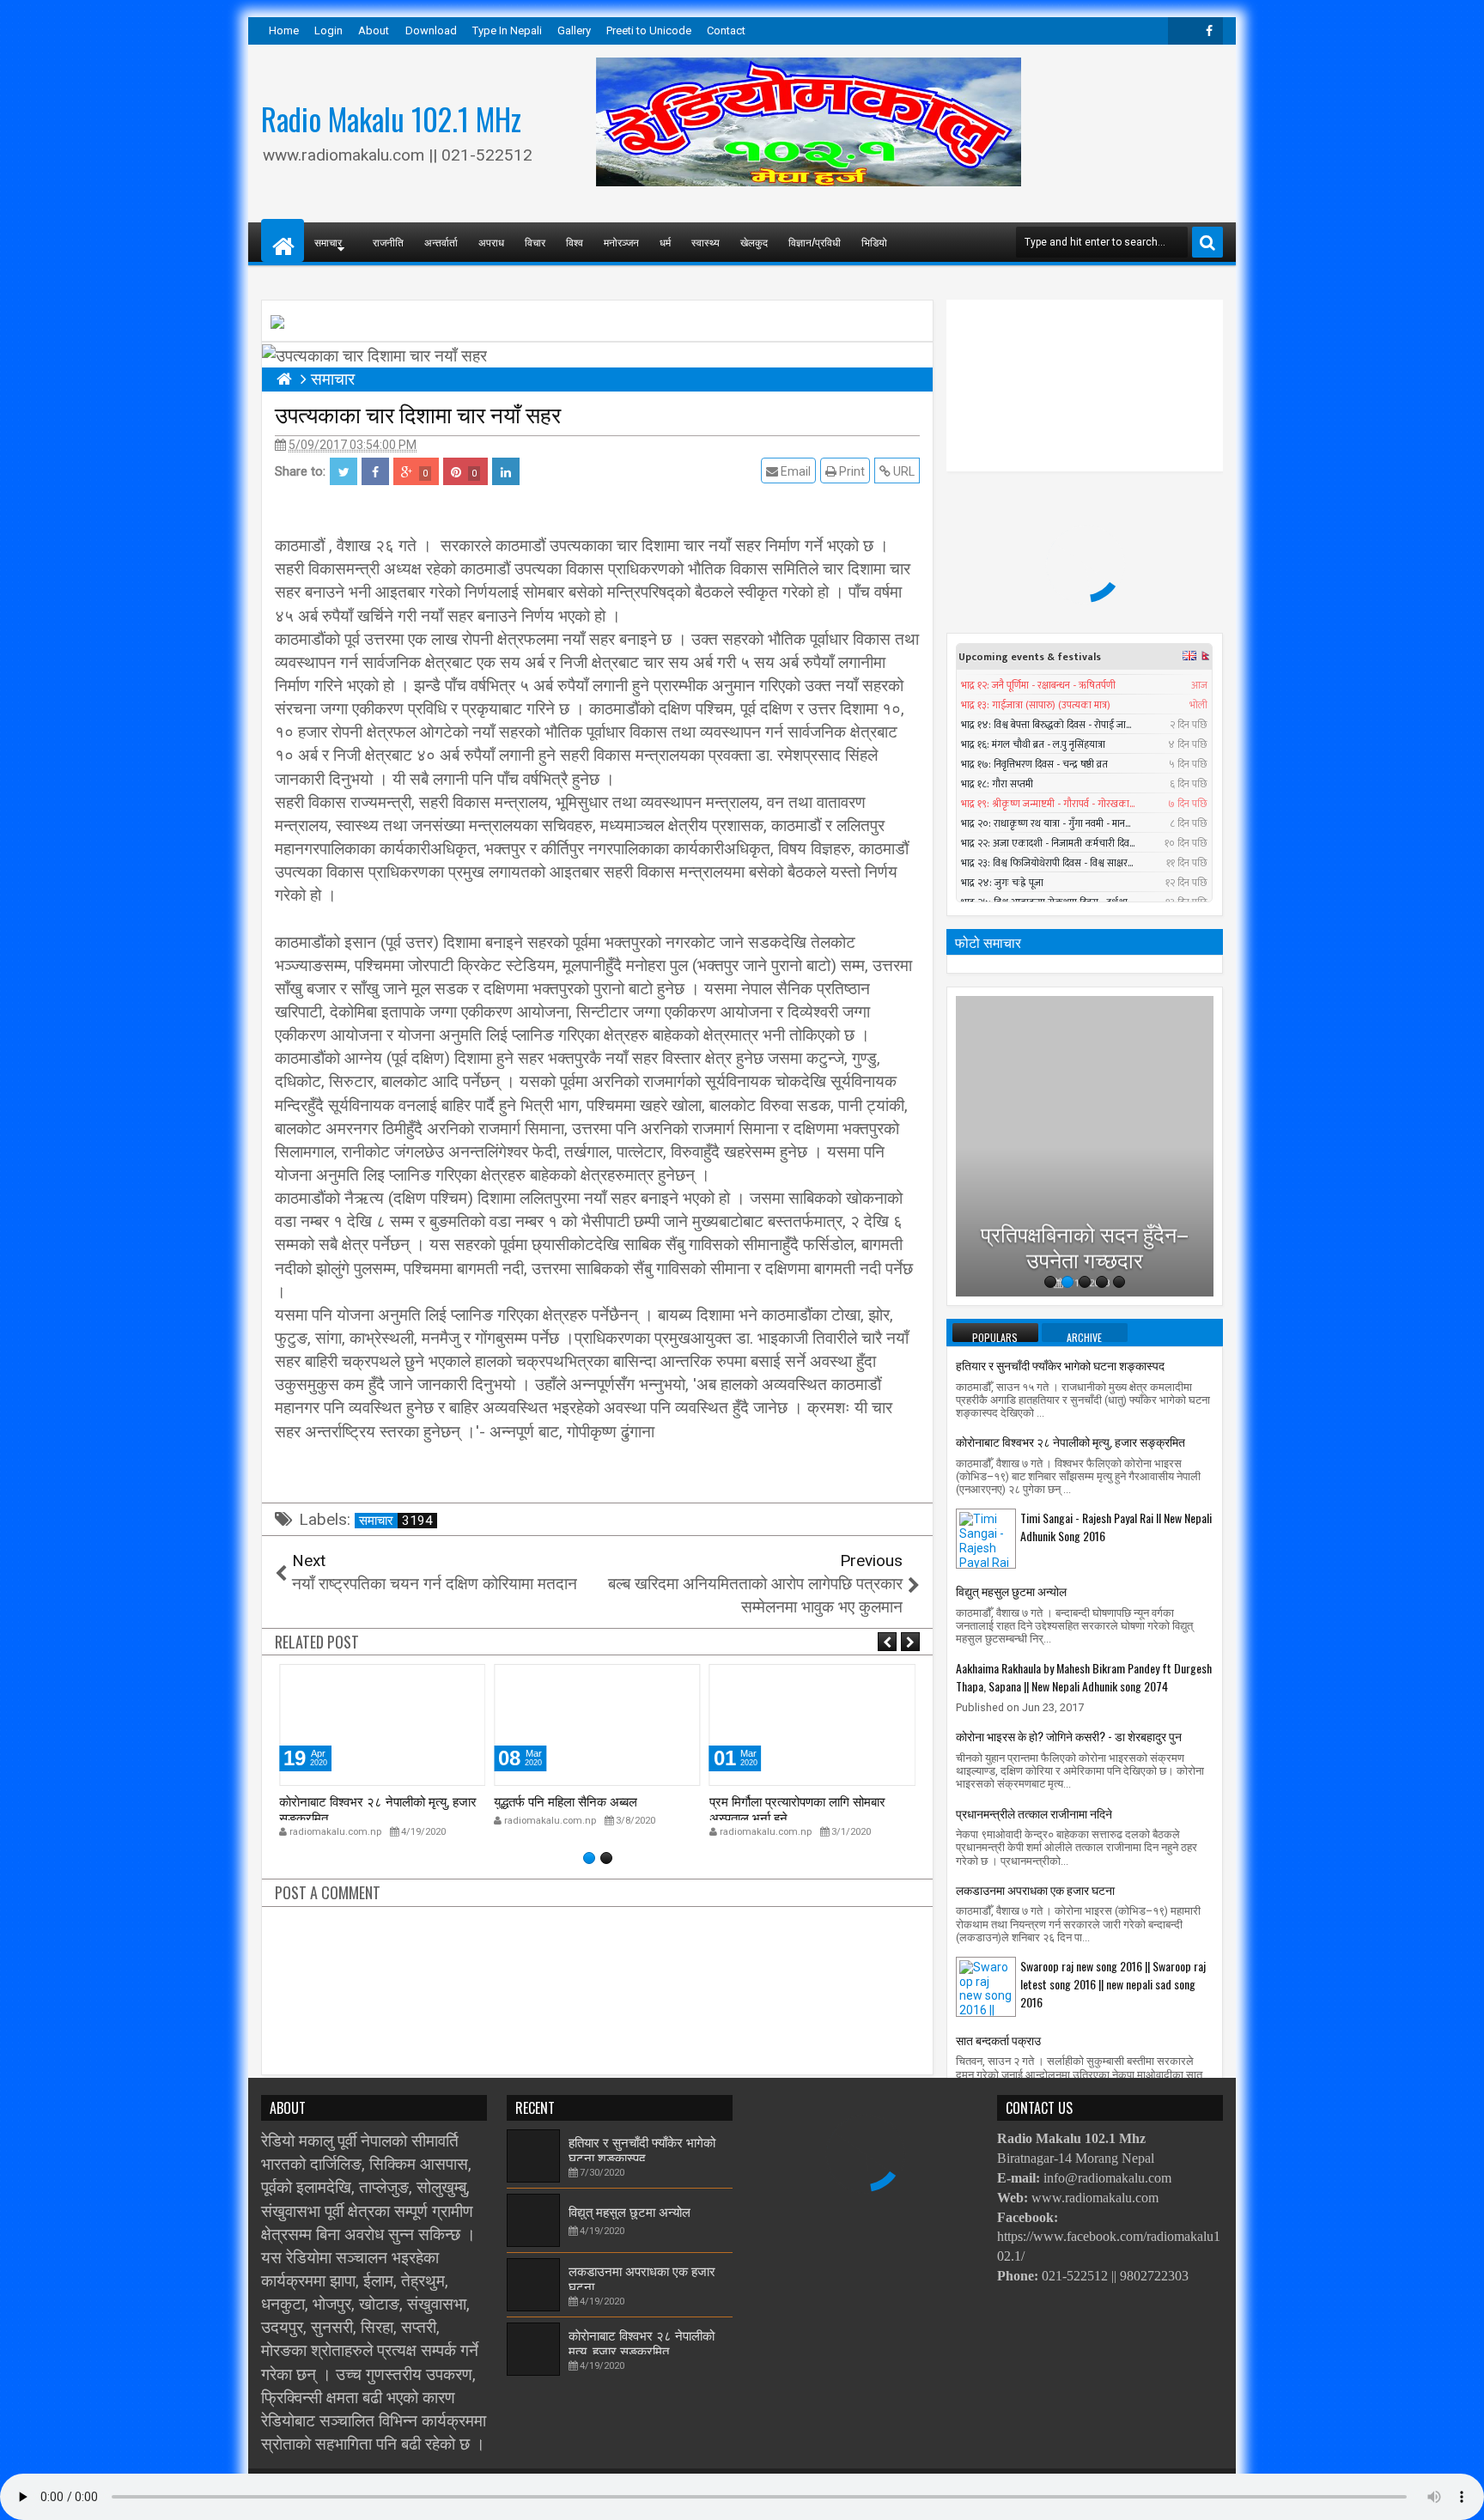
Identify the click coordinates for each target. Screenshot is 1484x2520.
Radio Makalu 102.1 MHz (391, 118)
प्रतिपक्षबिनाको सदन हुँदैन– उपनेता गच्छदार (1085, 1218)
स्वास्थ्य (706, 242)
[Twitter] (1182, 31)
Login (328, 30)
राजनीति (388, 242)
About (374, 30)
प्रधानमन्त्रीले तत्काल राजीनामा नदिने (1034, 1813)
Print (851, 471)
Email (794, 471)
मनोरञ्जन (621, 242)
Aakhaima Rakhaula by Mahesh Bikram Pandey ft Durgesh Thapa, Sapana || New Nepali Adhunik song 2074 (1084, 1677)
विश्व (575, 242)
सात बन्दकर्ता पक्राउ (998, 2040)
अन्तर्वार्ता (441, 242)
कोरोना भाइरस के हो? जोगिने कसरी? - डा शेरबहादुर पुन (1069, 1736)
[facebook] (1209, 31)
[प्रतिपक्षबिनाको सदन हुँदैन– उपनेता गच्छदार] (1085, 1146)
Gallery (574, 30)
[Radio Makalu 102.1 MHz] (283, 240)
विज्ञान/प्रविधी (815, 242)
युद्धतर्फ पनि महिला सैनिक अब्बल (566, 1800)
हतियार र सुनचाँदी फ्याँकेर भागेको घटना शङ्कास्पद (1060, 1365)
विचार (535, 242)
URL (903, 471)
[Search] (1207, 242)
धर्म (665, 242)
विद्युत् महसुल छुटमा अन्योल (1011, 1591)
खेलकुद (754, 242)
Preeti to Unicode (649, 30)
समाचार (396, 1521)
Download (431, 30)
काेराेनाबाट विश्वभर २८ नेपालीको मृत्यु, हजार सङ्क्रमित (378, 1808)
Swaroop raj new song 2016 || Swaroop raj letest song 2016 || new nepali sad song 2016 (1113, 1984)
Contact (726, 30)
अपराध (491, 242)
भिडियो (874, 242)
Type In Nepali (507, 30)
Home (284, 30)
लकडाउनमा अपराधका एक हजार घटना (1035, 1889)
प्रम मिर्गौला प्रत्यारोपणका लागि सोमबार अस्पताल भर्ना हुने (797, 1808)
